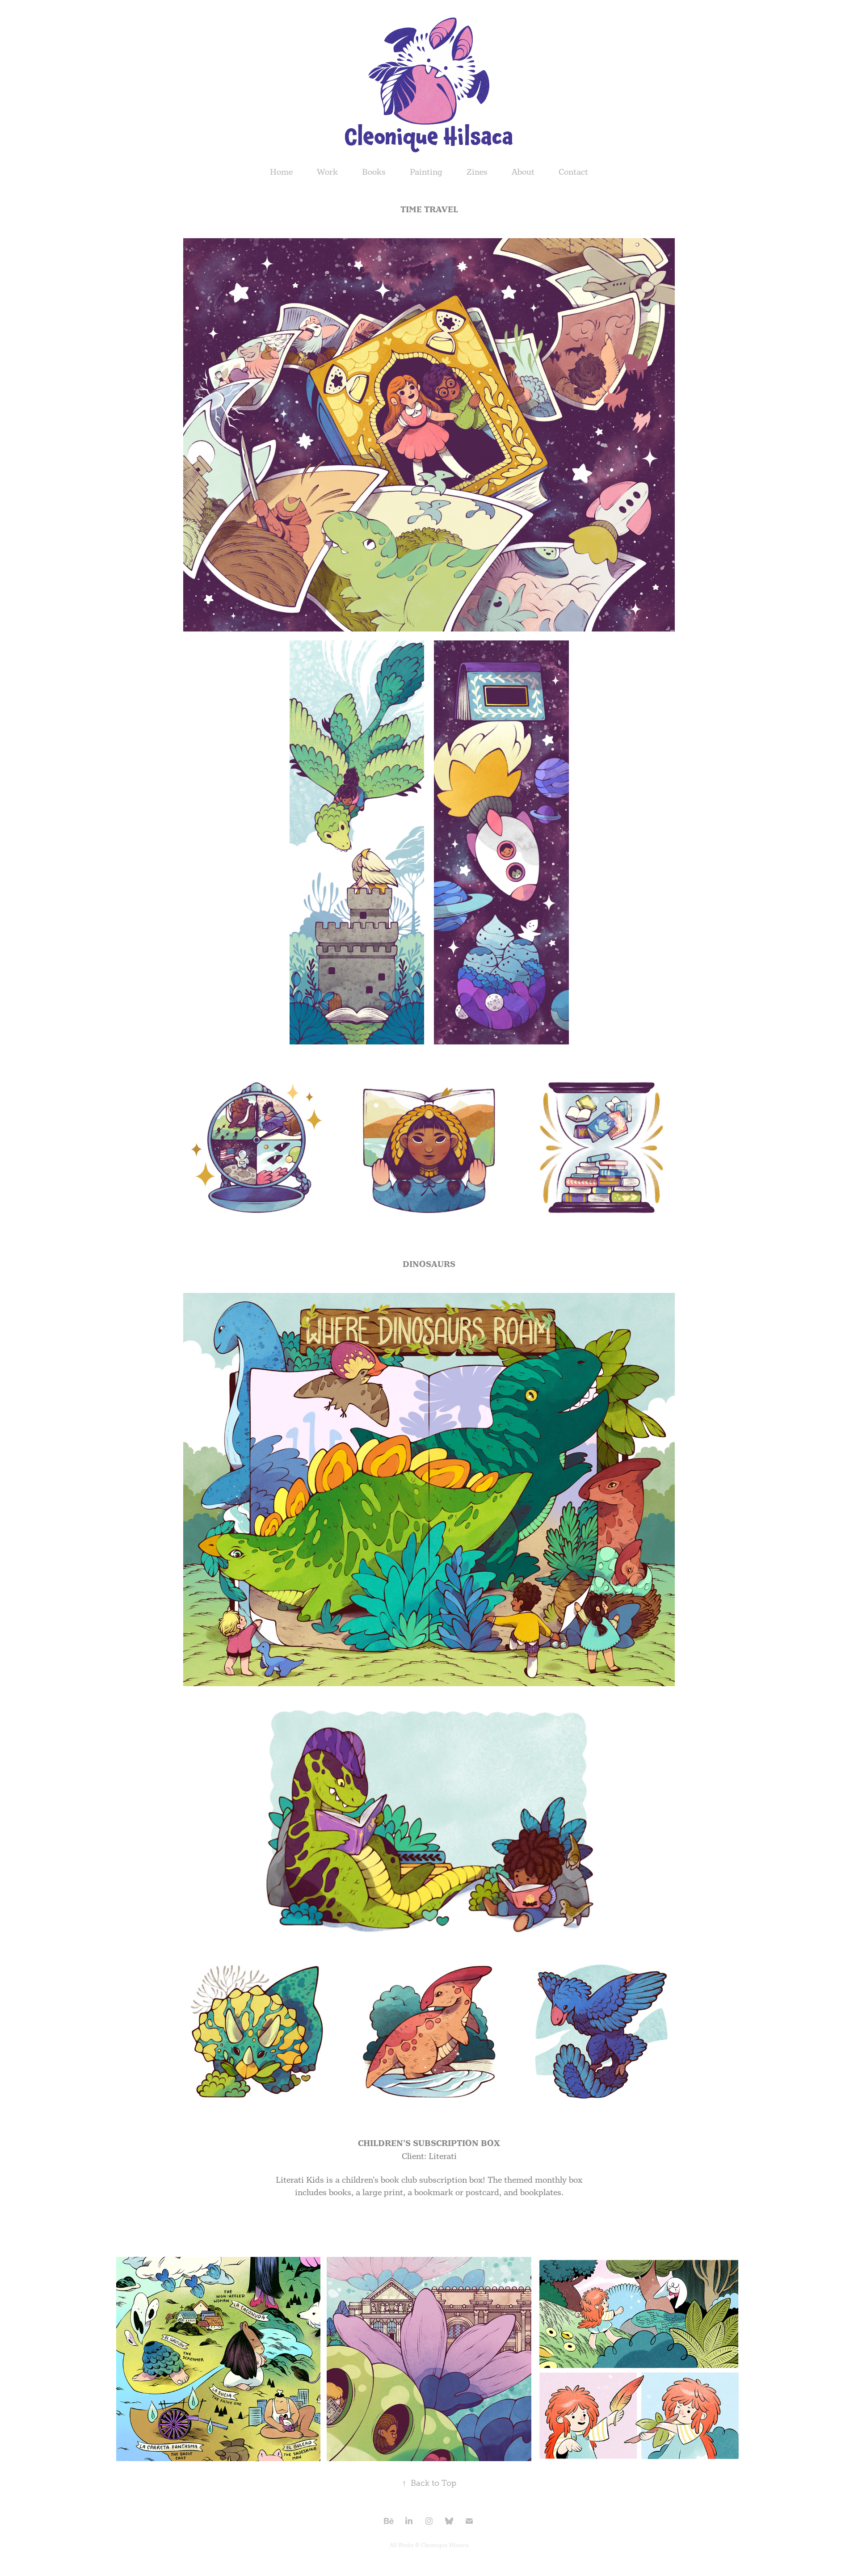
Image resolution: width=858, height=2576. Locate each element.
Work (327, 172)
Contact (573, 172)
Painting (426, 172)
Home (281, 172)
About (523, 172)
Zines (477, 172)
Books (374, 172)
